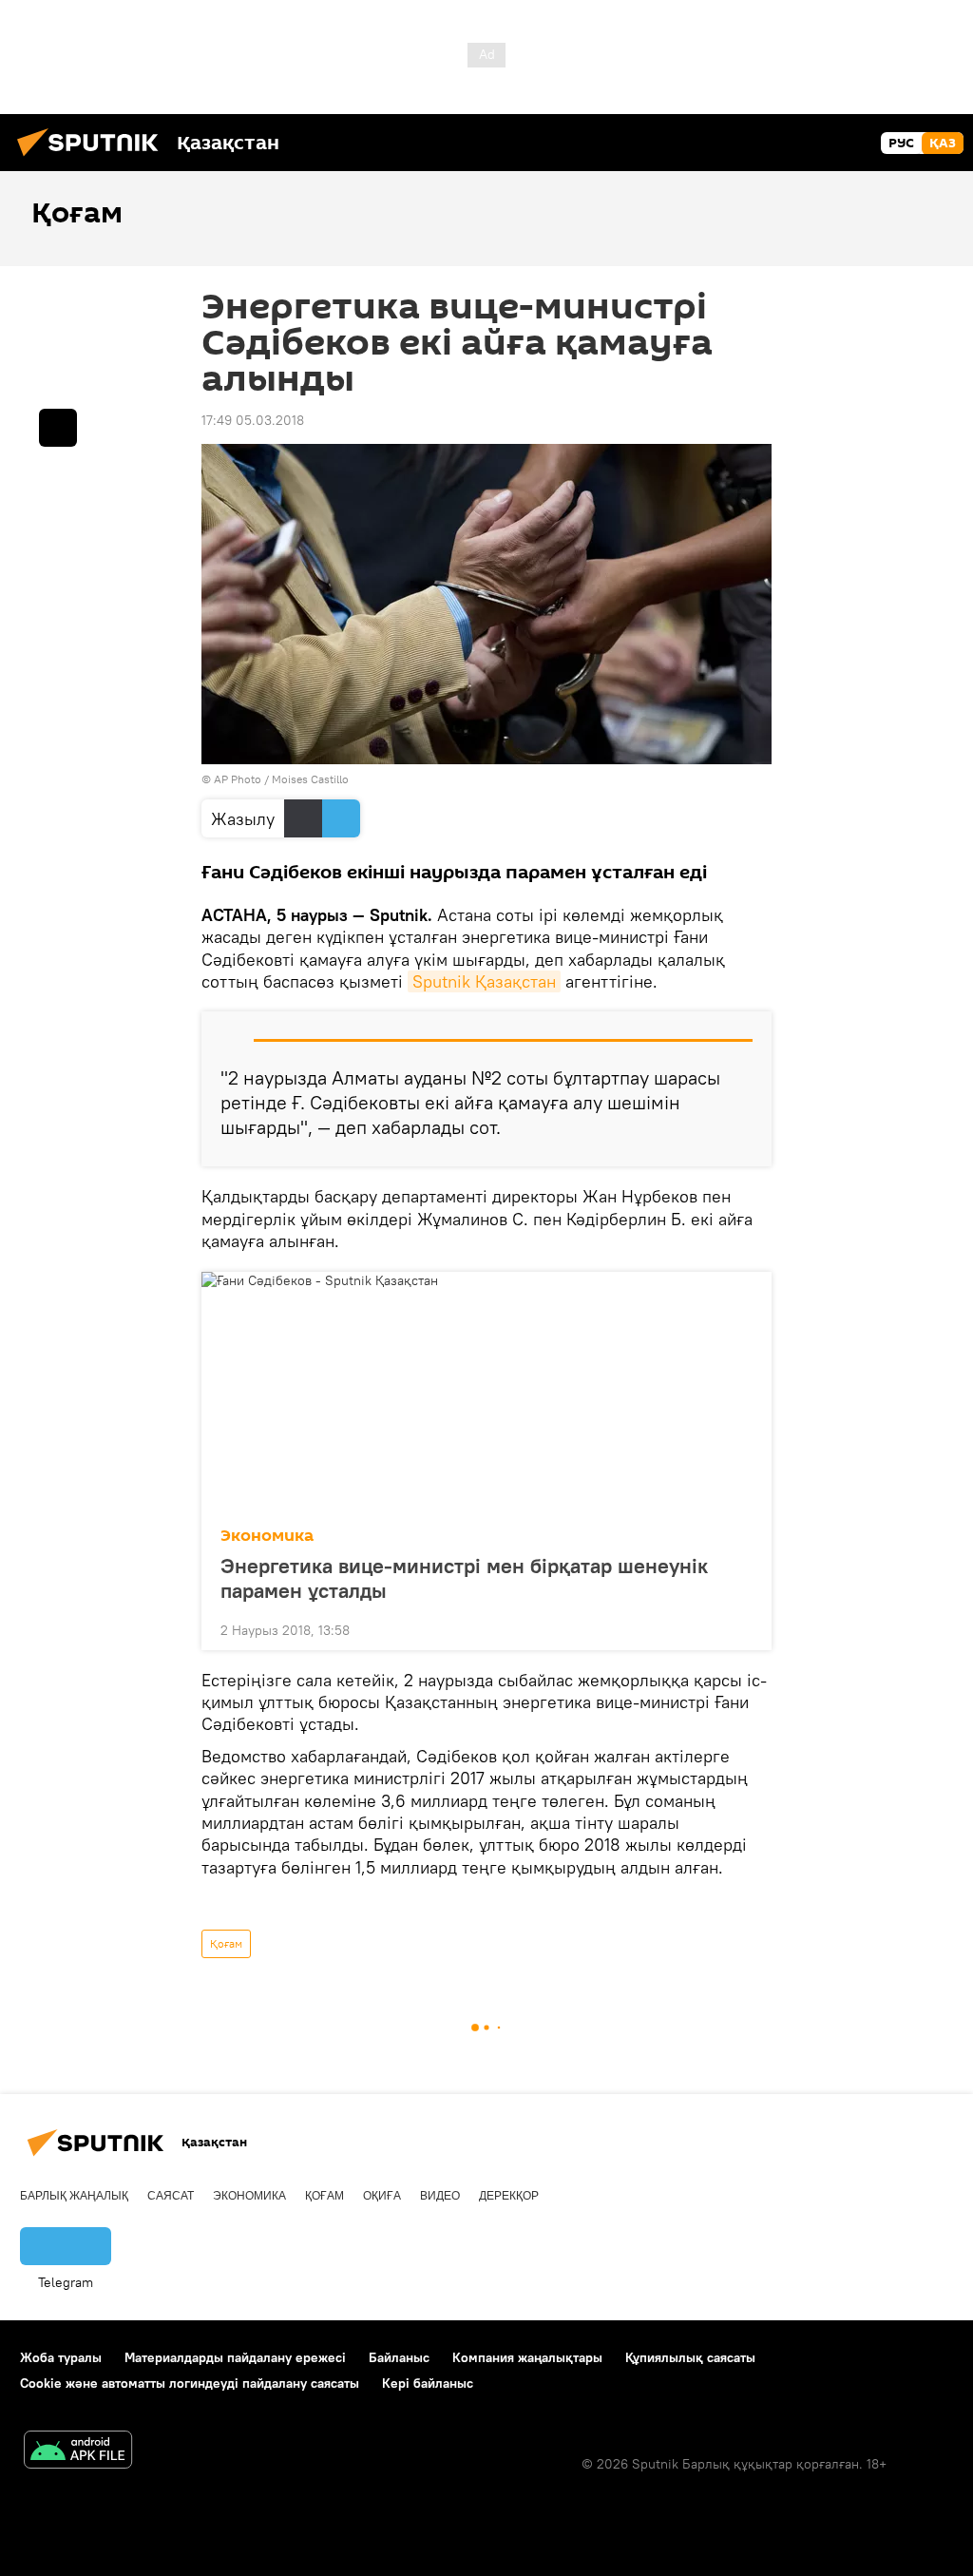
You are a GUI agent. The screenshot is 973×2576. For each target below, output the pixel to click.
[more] (742, 1628)
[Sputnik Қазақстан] (93, 159)
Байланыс (399, 2357)
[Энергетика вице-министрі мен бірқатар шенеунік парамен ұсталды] (486, 1394)
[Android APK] (78, 2452)
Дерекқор (509, 2196)
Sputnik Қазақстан (484, 981)
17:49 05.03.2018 (253, 420)
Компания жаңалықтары (527, 2357)
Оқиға (382, 2196)
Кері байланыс (428, 2383)
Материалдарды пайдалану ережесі (235, 2357)
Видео (440, 2196)
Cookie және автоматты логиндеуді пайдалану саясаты (190, 2383)
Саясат (171, 2196)
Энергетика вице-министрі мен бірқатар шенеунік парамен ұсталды (464, 1578)
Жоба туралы (61, 2357)
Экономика (267, 1536)
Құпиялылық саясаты (690, 2357)
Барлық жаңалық (74, 2196)
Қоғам (226, 1943)
